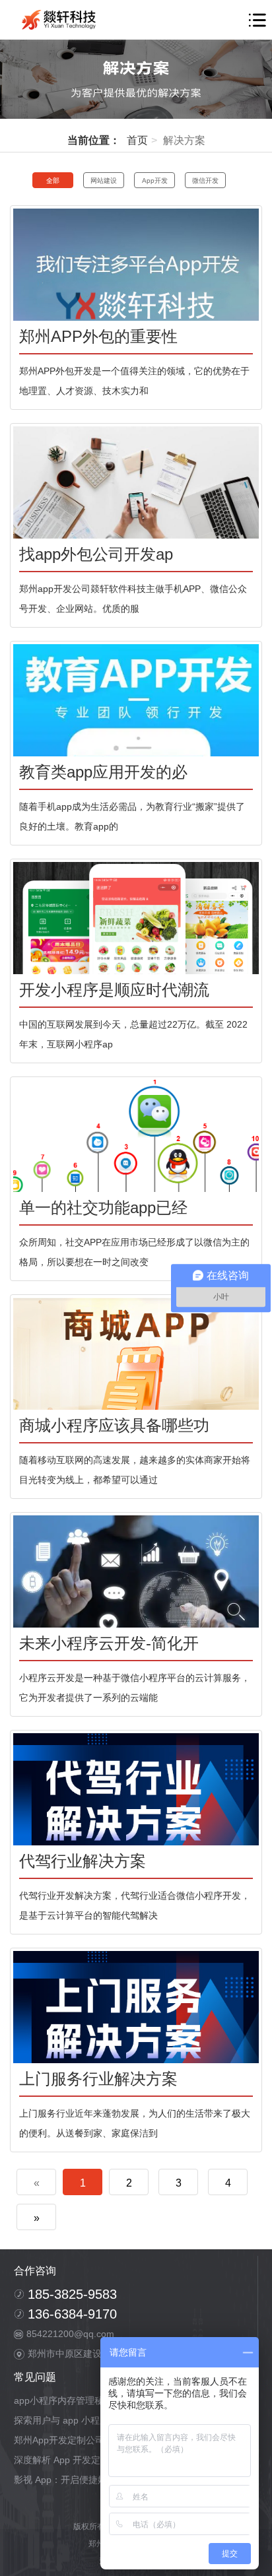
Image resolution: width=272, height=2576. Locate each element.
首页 (137, 140)
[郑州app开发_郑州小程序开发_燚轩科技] (61, 20)
